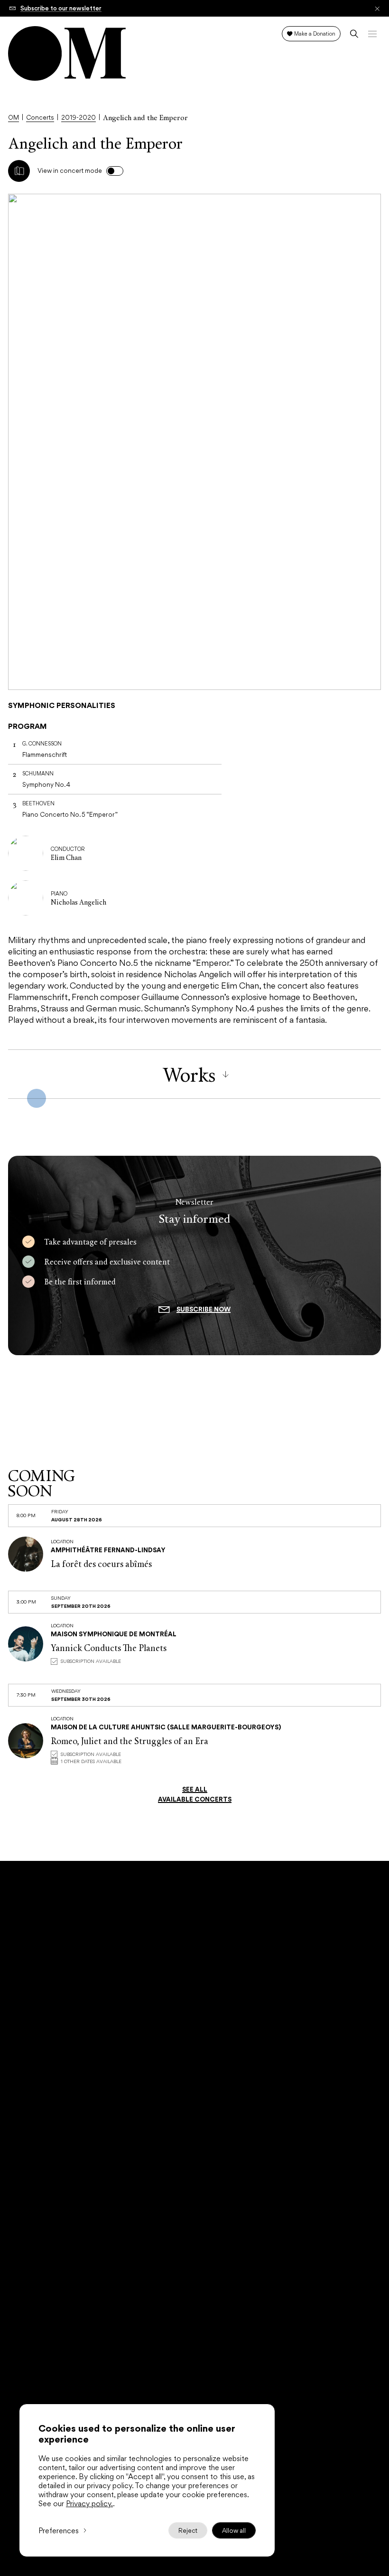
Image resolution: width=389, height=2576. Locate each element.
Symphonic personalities (62, 705)
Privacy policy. (89, 2504)
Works (189, 1074)
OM (14, 118)
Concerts (40, 118)
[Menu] (372, 34)
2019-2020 (79, 118)
